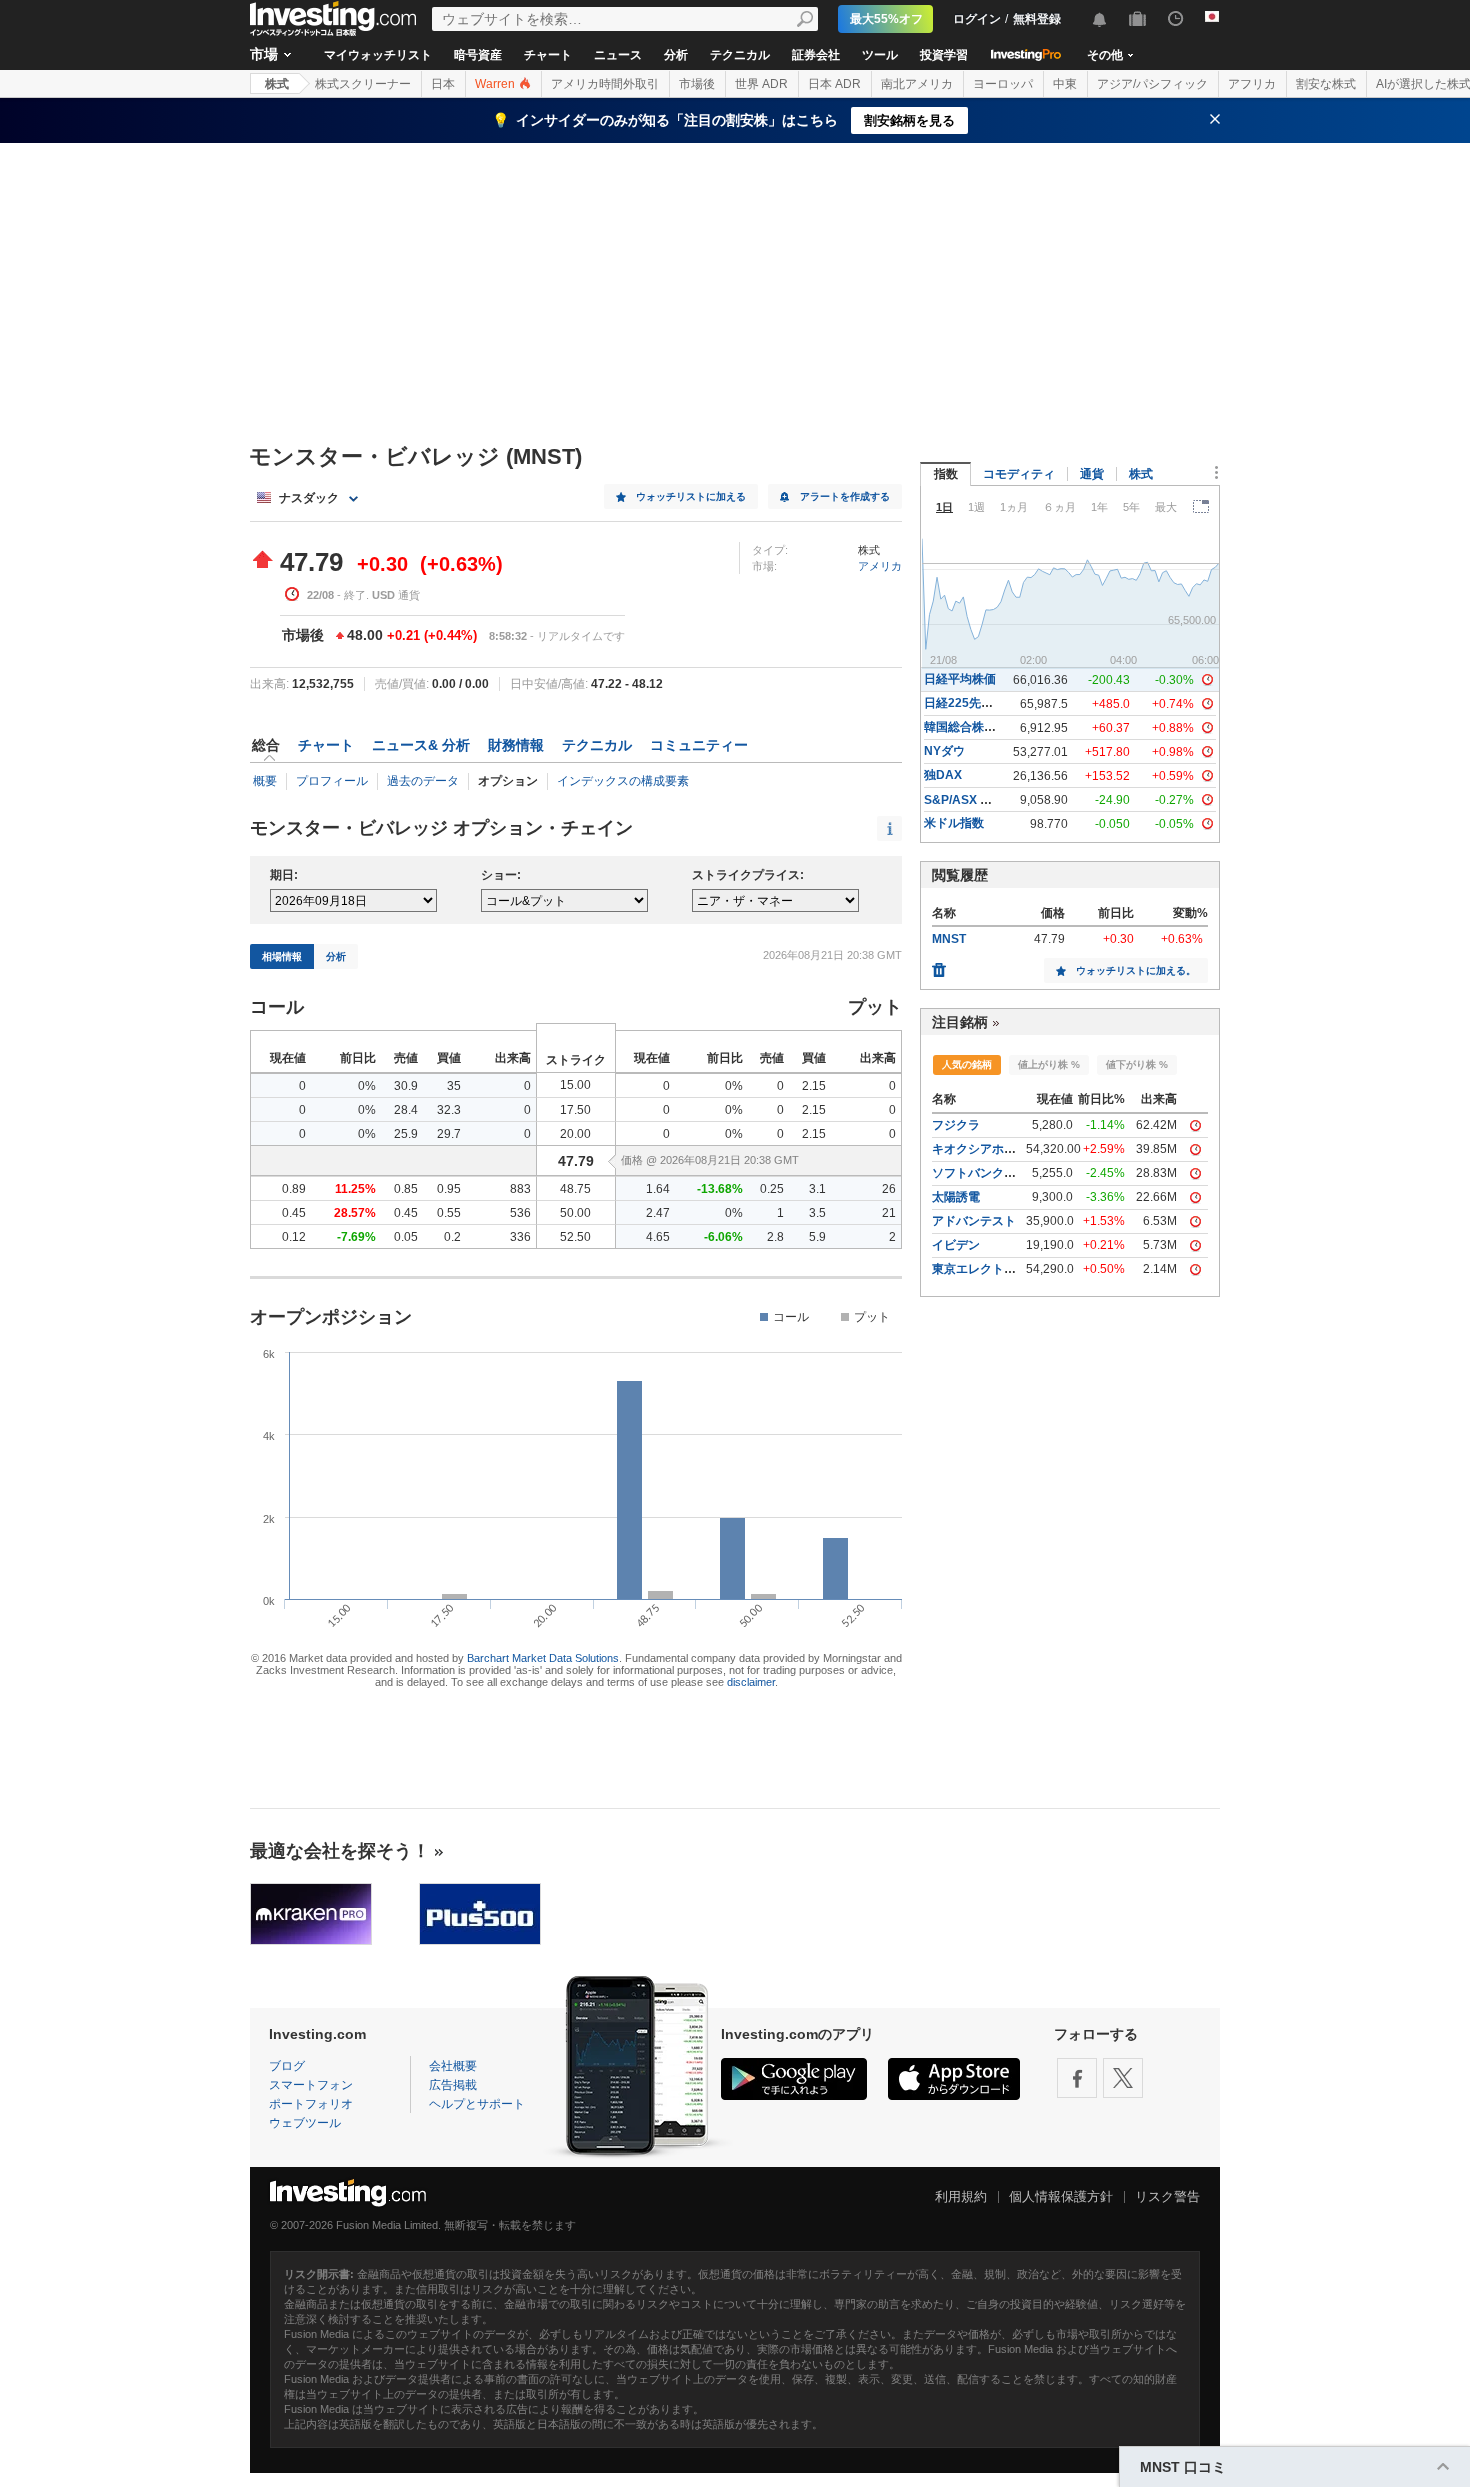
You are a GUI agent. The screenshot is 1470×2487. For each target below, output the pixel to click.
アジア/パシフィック (1152, 84)
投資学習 (944, 55)
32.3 (449, 1110)
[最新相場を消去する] (939, 965)
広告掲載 (453, 2085)
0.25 (772, 1189)
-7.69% (356, 1237)
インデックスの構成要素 (623, 781)
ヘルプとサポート (477, 2104)
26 (889, 1189)
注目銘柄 (960, 1022)
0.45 (294, 1213)
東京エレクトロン (980, 1269)
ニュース (618, 55)
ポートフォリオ (311, 2104)
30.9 (406, 1086)
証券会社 (816, 55)
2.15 (814, 1086)
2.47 (658, 1213)
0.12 (294, 1237)
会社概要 (453, 2066)
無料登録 (1037, 19)
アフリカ (1252, 84)
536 (520, 1213)
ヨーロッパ (1003, 84)
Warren (496, 84)
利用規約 (961, 2196)
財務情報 (516, 745)
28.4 (406, 1110)
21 (889, 1213)
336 (520, 1237)
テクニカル (740, 55)
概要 (265, 781)
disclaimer (751, 1682)
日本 (443, 84)
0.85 (406, 1189)
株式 (277, 84)
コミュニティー (699, 745)
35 (454, 1086)
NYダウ (944, 751)
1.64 (658, 1189)
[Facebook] (1077, 2078)
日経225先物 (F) (967, 703)
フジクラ (956, 1125)
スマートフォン (311, 2085)
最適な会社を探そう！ (340, 1851)
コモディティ (1019, 474)
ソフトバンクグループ (992, 1173)
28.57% (355, 1213)
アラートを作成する (845, 496)
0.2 (452, 1237)
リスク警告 (1167, 2196)
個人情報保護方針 (1061, 2196)
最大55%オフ (886, 19)
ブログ (287, 2066)
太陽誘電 (956, 1197)
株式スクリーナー (363, 84)
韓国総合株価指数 (972, 727)
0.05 (406, 1237)
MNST (949, 939)
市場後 (697, 84)
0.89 (294, 1189)
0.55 (449, 1213)
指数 (946, 474)
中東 (1065, 84)
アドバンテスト (974, 1221)
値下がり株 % (1137, 1064)
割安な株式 (1326, 84)
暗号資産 (478, 55)
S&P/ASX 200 (962, 800)
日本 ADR (834, 84)
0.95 (449, 1189)
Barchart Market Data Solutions (543, 1658)
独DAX (943, 775)
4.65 (658, 1237)
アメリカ (880, 566)
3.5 (817, 1213)
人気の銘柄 (967, 1064)
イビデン (956, 1245)
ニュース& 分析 (421, 745)
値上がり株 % (1049, 1064)
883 (520, 1189)
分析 (676, 55)
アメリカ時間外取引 (605, 84)
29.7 (449, 1134)
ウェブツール (305, 2123)
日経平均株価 (960, 679)
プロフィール (332, 781)
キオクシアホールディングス (1010, 1149)
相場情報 (282, 956)
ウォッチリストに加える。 (1136, 970)
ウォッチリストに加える (691, 496)
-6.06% (723, 1237)
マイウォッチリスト (378, 55)
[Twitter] (1123, 2078)
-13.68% (720, 1189)
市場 (264, 54)
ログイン (977, 19)
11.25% (355, 1189)
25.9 (406, 1134)
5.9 (817, 1237)
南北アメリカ (917, 84)
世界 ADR (761, 84)
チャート (548, 55)
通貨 (1092, 474)
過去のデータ (423, 781)
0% (367, 1086)
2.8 (775, 1237)
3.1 (817, 1189)
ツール (880, 55)
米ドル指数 (954, 823)
